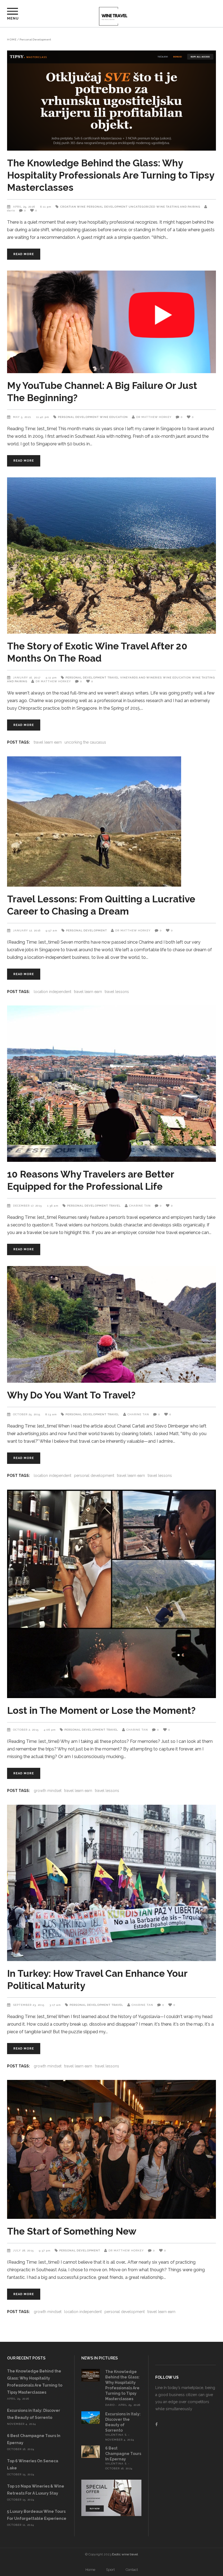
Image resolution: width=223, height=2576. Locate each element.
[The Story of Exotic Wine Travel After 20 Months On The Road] (112, 556)
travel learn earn (48, 742)
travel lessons (117, 992)
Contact (132, 2570)
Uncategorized (142, 207)
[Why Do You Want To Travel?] (112, 1325)
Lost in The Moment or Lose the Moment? (101, 1710)
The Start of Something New (72, 2231)
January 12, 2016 (27, 930)
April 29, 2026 (25, 207)
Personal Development (107, 207)
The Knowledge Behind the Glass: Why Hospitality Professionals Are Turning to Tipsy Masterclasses (111, 175)
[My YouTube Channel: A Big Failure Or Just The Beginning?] (112, 322)
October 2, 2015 (26, 1730)
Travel (113, 678)
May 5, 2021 (23, 417)
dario (110, 2405)
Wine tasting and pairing (178, 207)
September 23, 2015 (29, 2005)
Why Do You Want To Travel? (71, 1395)
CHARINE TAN (140, 1206)
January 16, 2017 (27, 678)
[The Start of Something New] (112, 2149)
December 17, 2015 (28, 1206)
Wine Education (114, 417)
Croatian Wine (73, 207)
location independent (52, 992)
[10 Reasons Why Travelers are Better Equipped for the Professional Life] (112, 1084)
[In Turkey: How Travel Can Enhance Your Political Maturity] (112, 1883)
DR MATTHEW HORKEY (154, 417)
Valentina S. (116, 2435)
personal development (94, 1476)
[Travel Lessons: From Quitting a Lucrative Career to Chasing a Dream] (112, 821)
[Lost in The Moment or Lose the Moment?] (112, 1594)
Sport (110, 2570)
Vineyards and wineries (141, 678)
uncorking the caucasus (85, 742)
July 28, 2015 (24, 2250)
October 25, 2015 (27, 1414)
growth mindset (48, 1791)
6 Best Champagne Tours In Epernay (123, 2454)
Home (12, 40)
